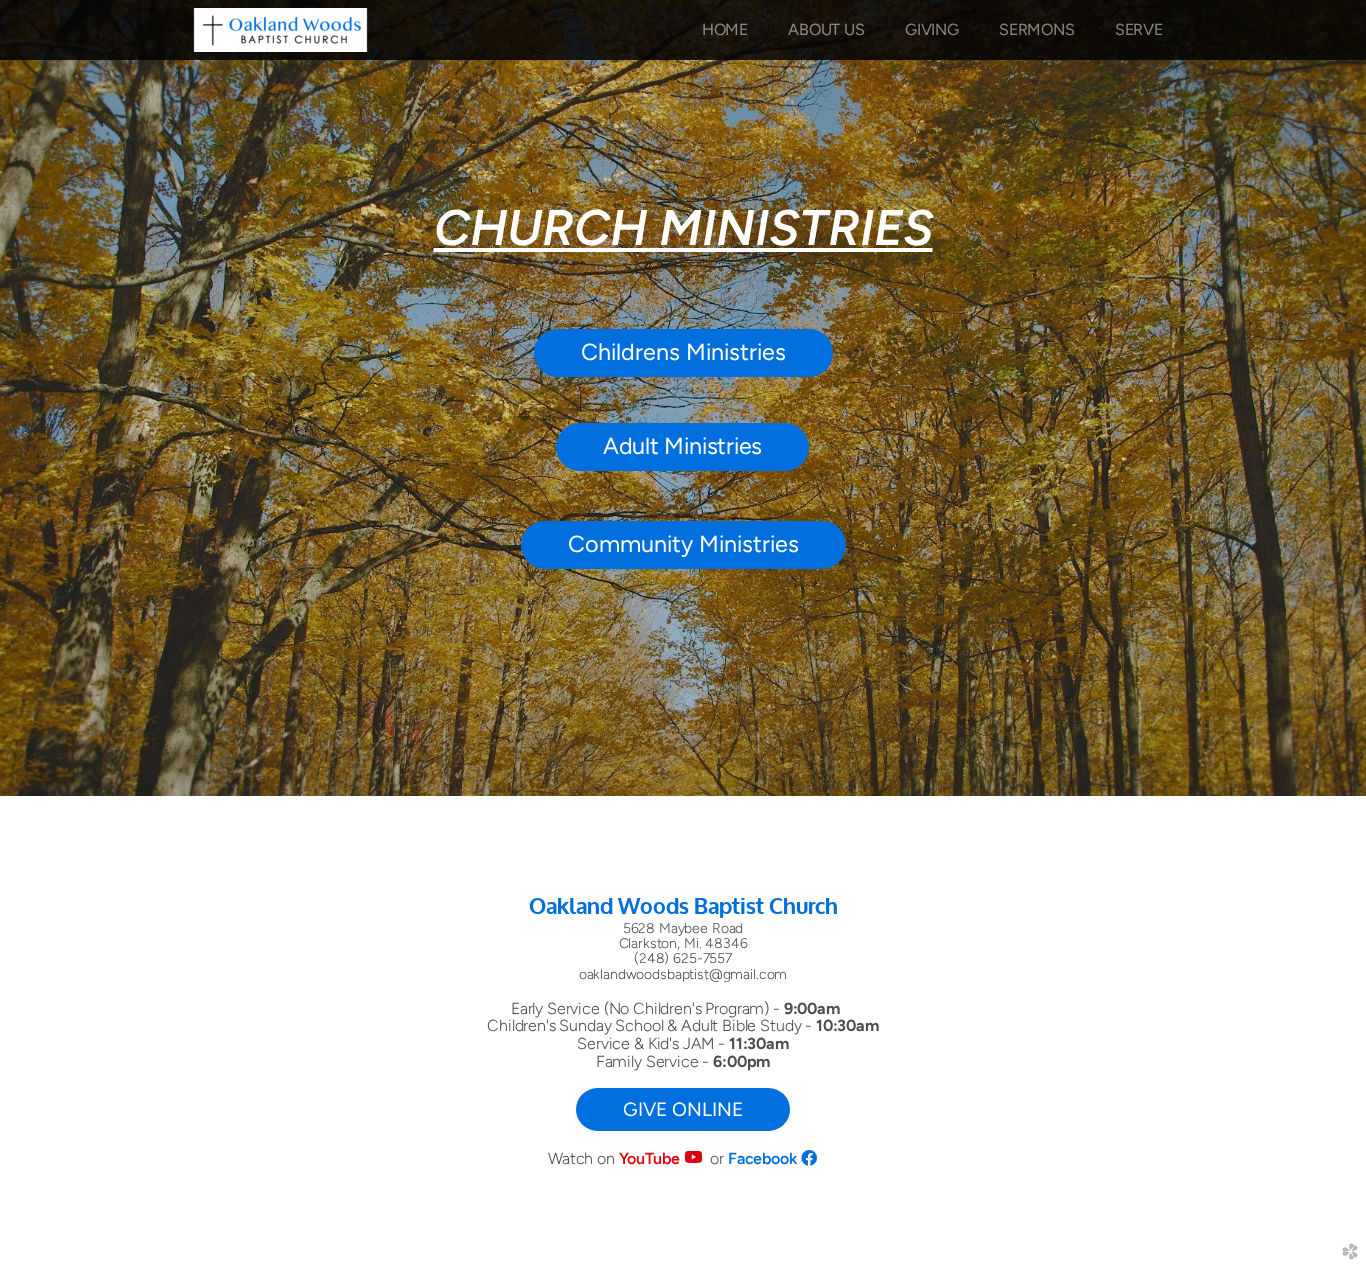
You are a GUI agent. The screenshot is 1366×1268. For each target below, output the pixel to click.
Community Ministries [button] (683, 544)
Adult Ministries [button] (682, 446)
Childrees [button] (683, 352)
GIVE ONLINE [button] (683, 1109)
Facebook (764, 1158)
